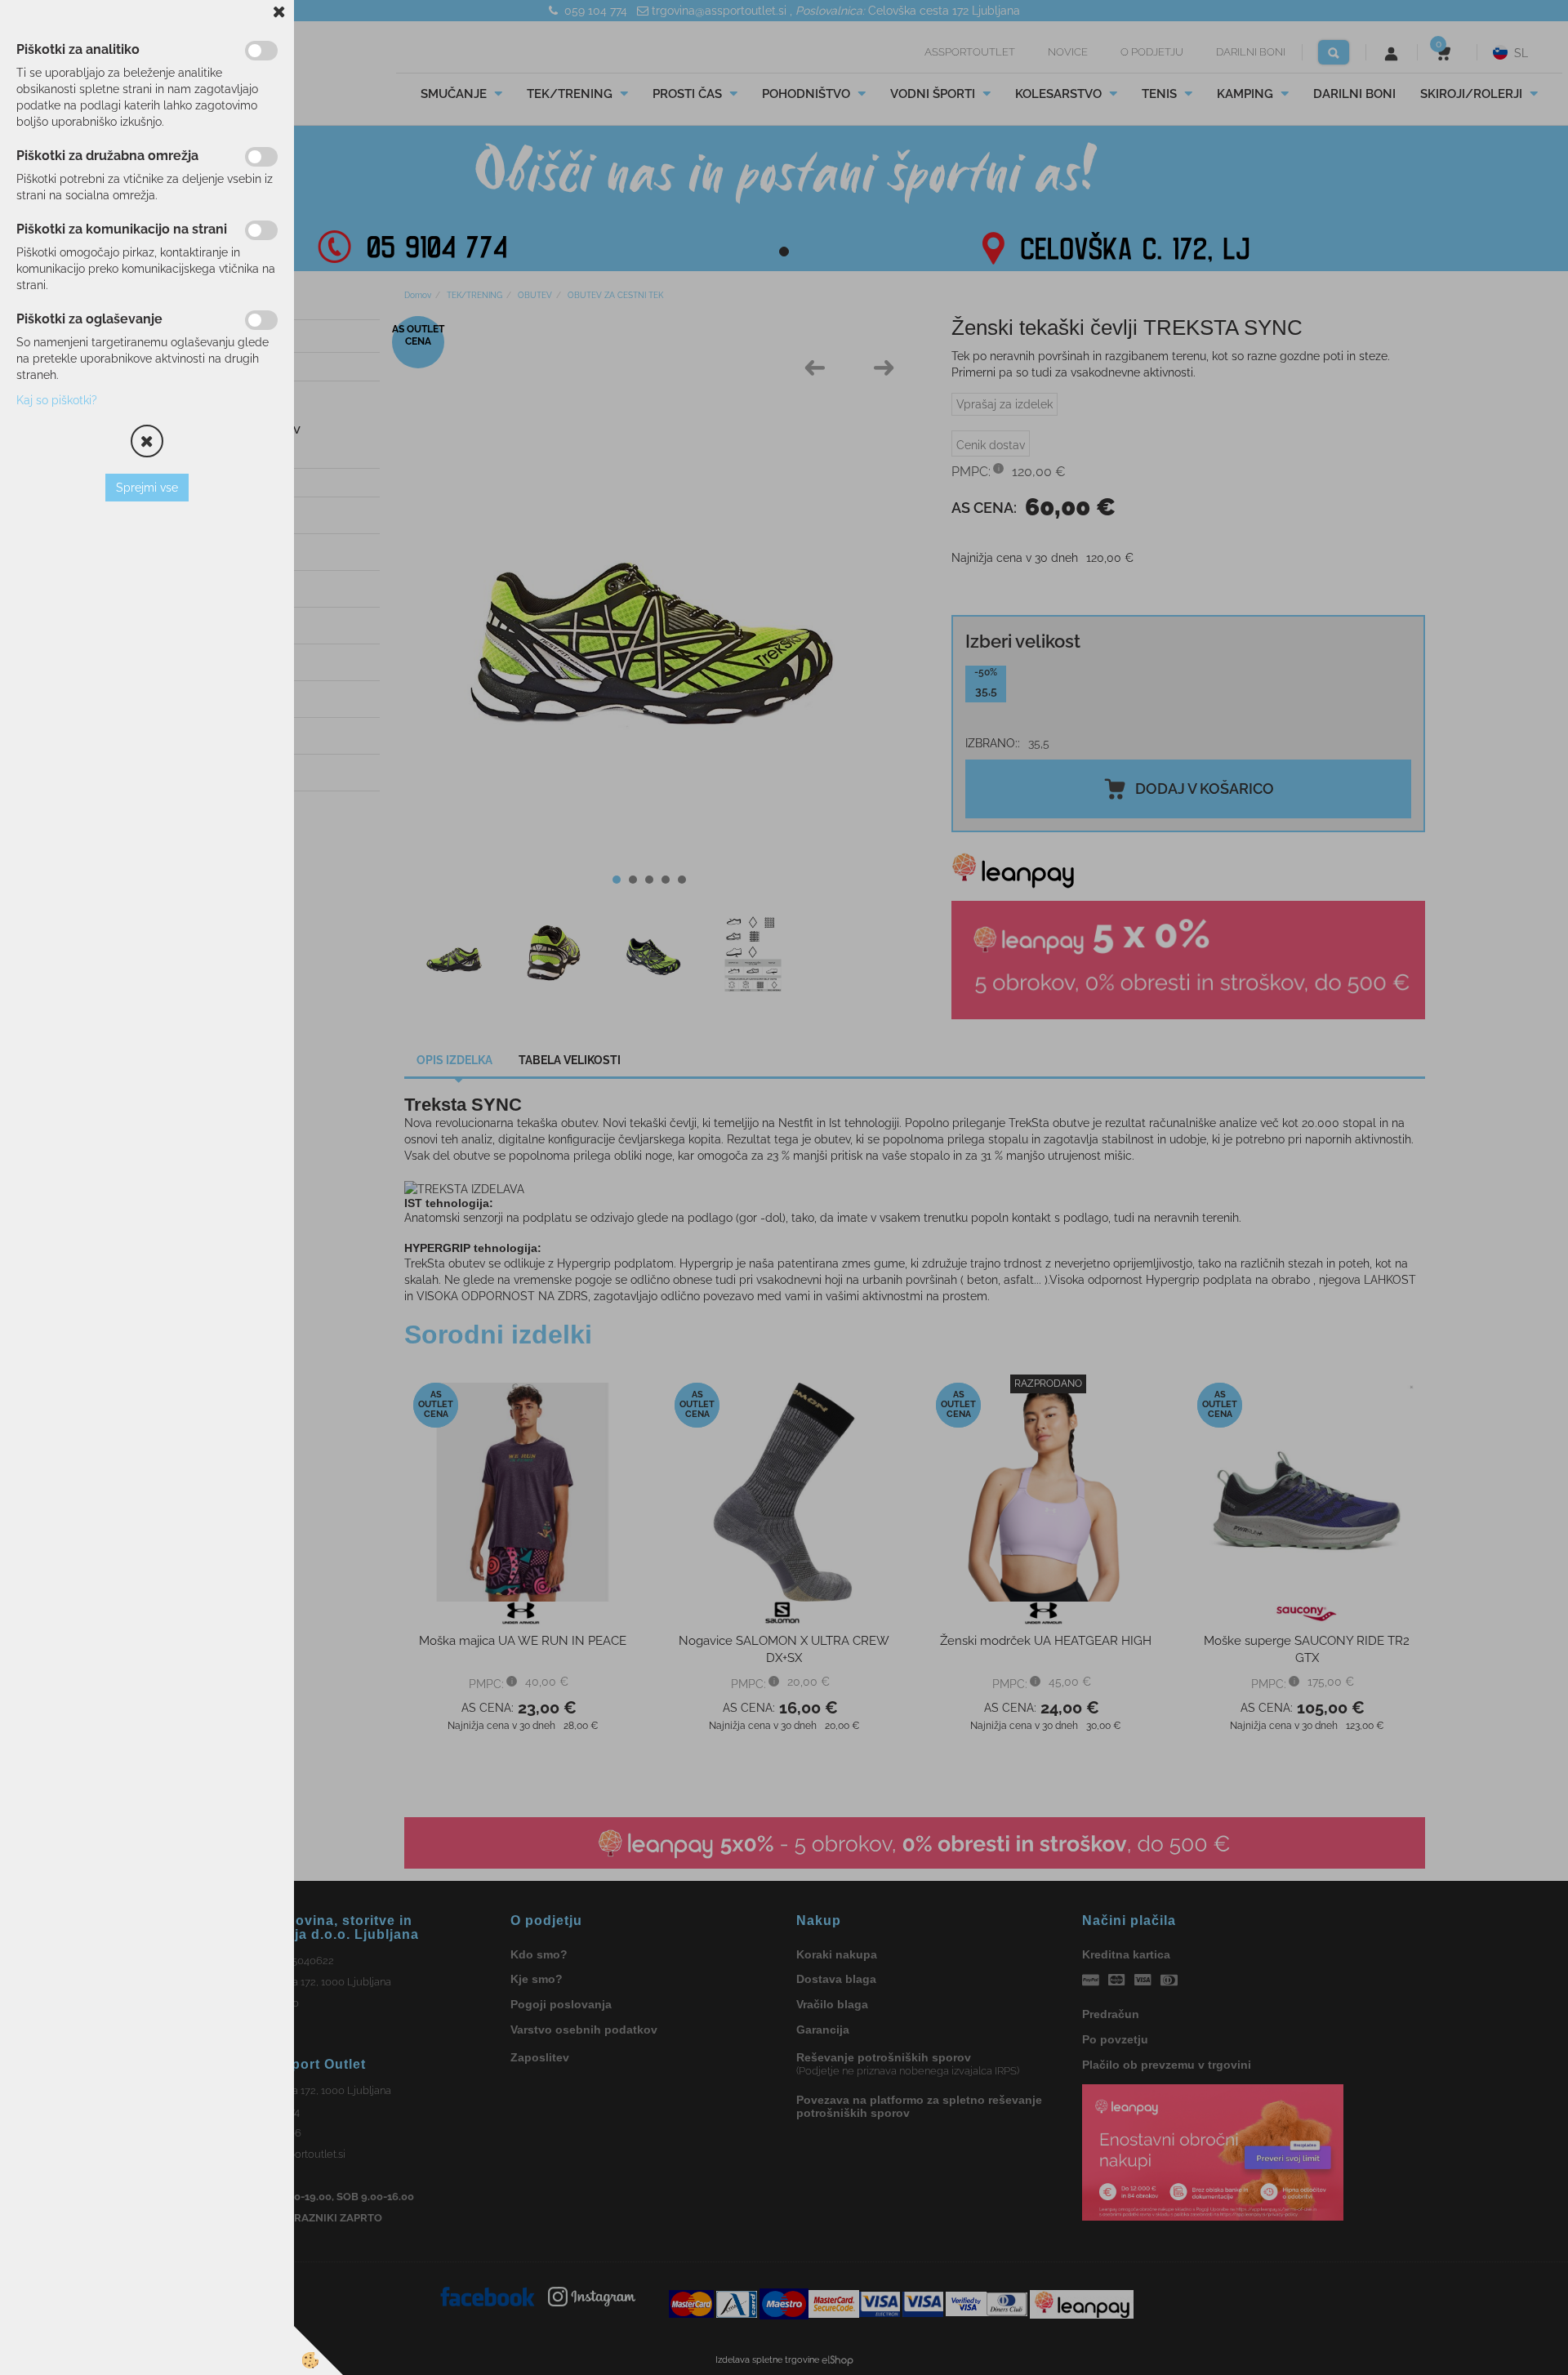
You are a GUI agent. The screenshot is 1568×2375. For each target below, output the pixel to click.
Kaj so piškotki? (57, 400)
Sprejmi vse (147, 488)
